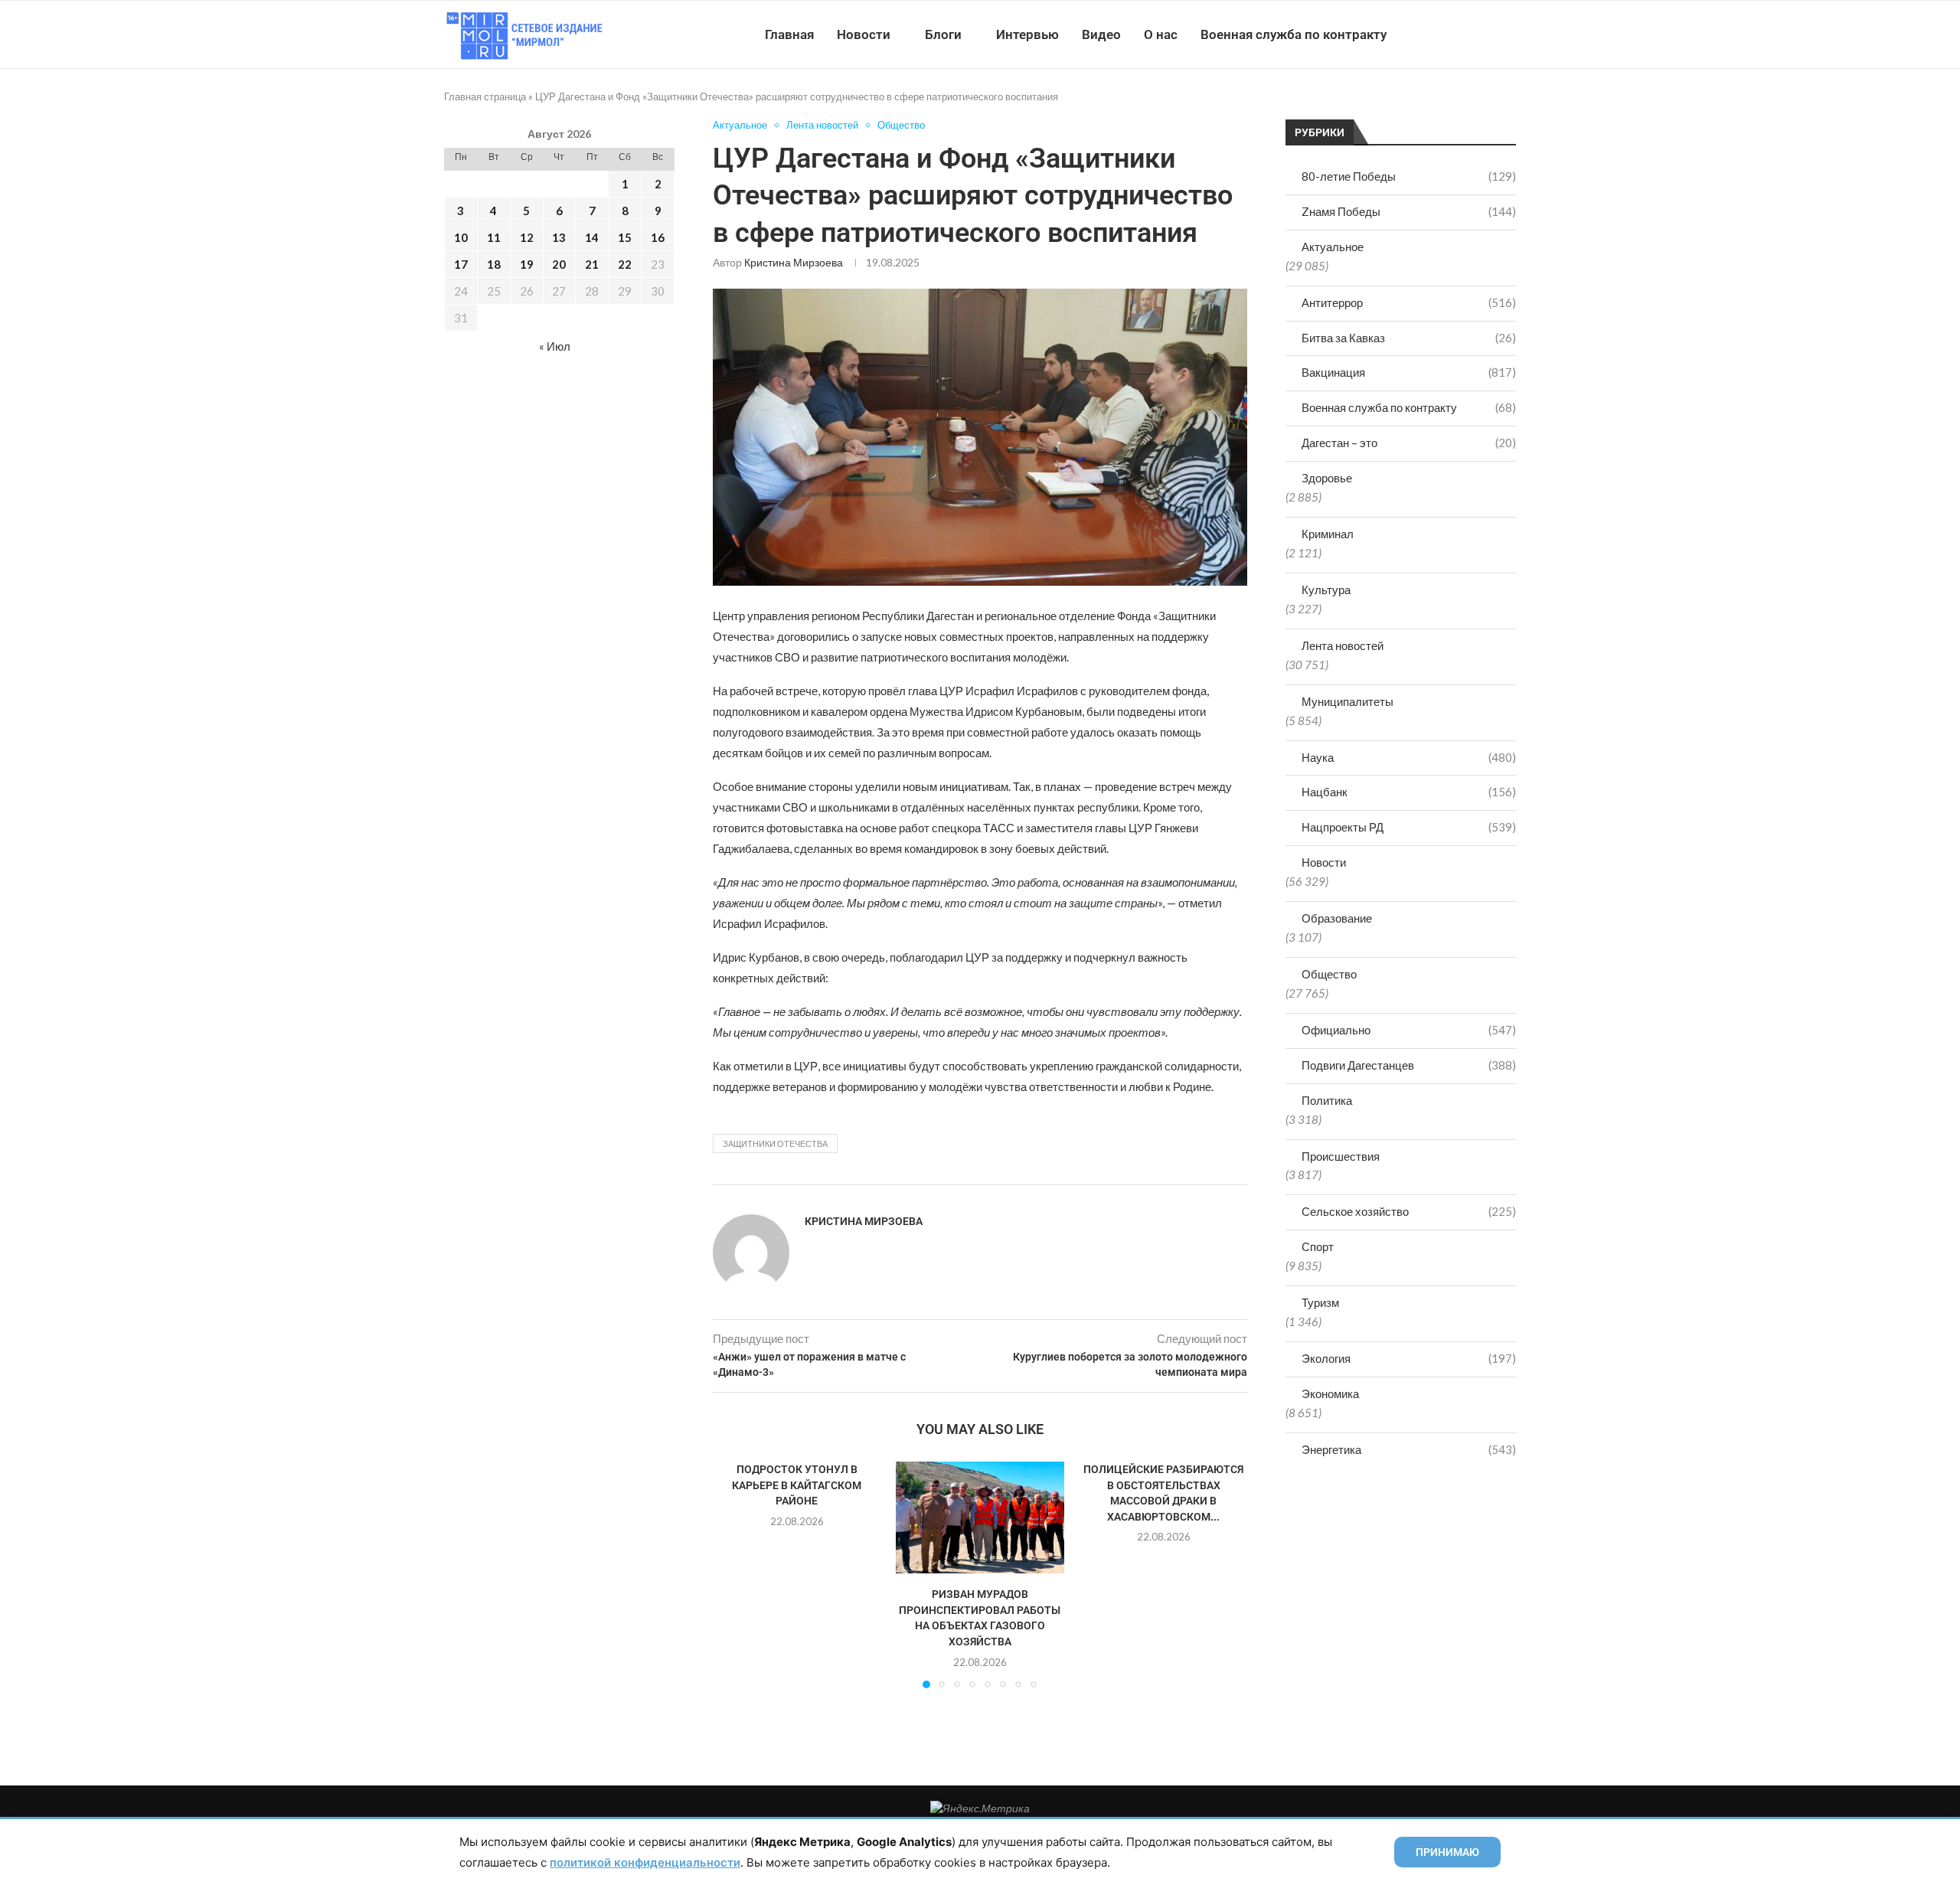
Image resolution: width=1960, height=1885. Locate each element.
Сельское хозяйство (1409, 1211)
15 (625, 237)
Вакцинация (1409, 372)
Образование (1337, 918)
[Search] (1508, 34)
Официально (1409, 1030)
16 (658, 237)
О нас (1161, 34)
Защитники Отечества (775, 1143)
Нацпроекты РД (1409, 827)
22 (625, 264)
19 (527, 264)
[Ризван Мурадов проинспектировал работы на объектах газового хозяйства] (980, 1517)
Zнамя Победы (1409, 211)
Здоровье (1327, 478)
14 (592, 237)
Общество (1329, 974)
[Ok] (1485, 34)
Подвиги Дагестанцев (1409, 1065)
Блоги (943, 34)
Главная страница (485, 96)
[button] (733, 1574)
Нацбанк (1409, 792)
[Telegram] (1469, 34)
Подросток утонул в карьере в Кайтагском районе (797, 1485)
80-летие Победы (1409, 176)
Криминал (1328, 534)
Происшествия (1341, 1156)
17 (461, 264)
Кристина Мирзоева (794, 262)
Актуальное (1333, 247)
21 (592, 264)
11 (494, 237)
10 (461, 237)
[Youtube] (1437, 34)
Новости (864, 34)
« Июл (555, 346)
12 (527, 237)
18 (494, 264)
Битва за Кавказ (1409, 338)
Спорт (1318, 1246)
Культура (1326, 590)
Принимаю (1447, 1852)
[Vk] (1453, 34)
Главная (789, 34)
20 (559, 264)
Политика (1327, 1100)
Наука (1409, 757)
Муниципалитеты (1347, 701)
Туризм (1320, 1302)
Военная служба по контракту (1294, 34)
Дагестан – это (1409, 443)
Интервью (1027, 34)
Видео (1101, 34)
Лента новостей (1343, 645)
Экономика (1330, 1393)
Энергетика (1409, 1449)
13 (559, 237)
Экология (1409, 1358)
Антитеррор (1409, 302)
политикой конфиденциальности (645, 1862)
